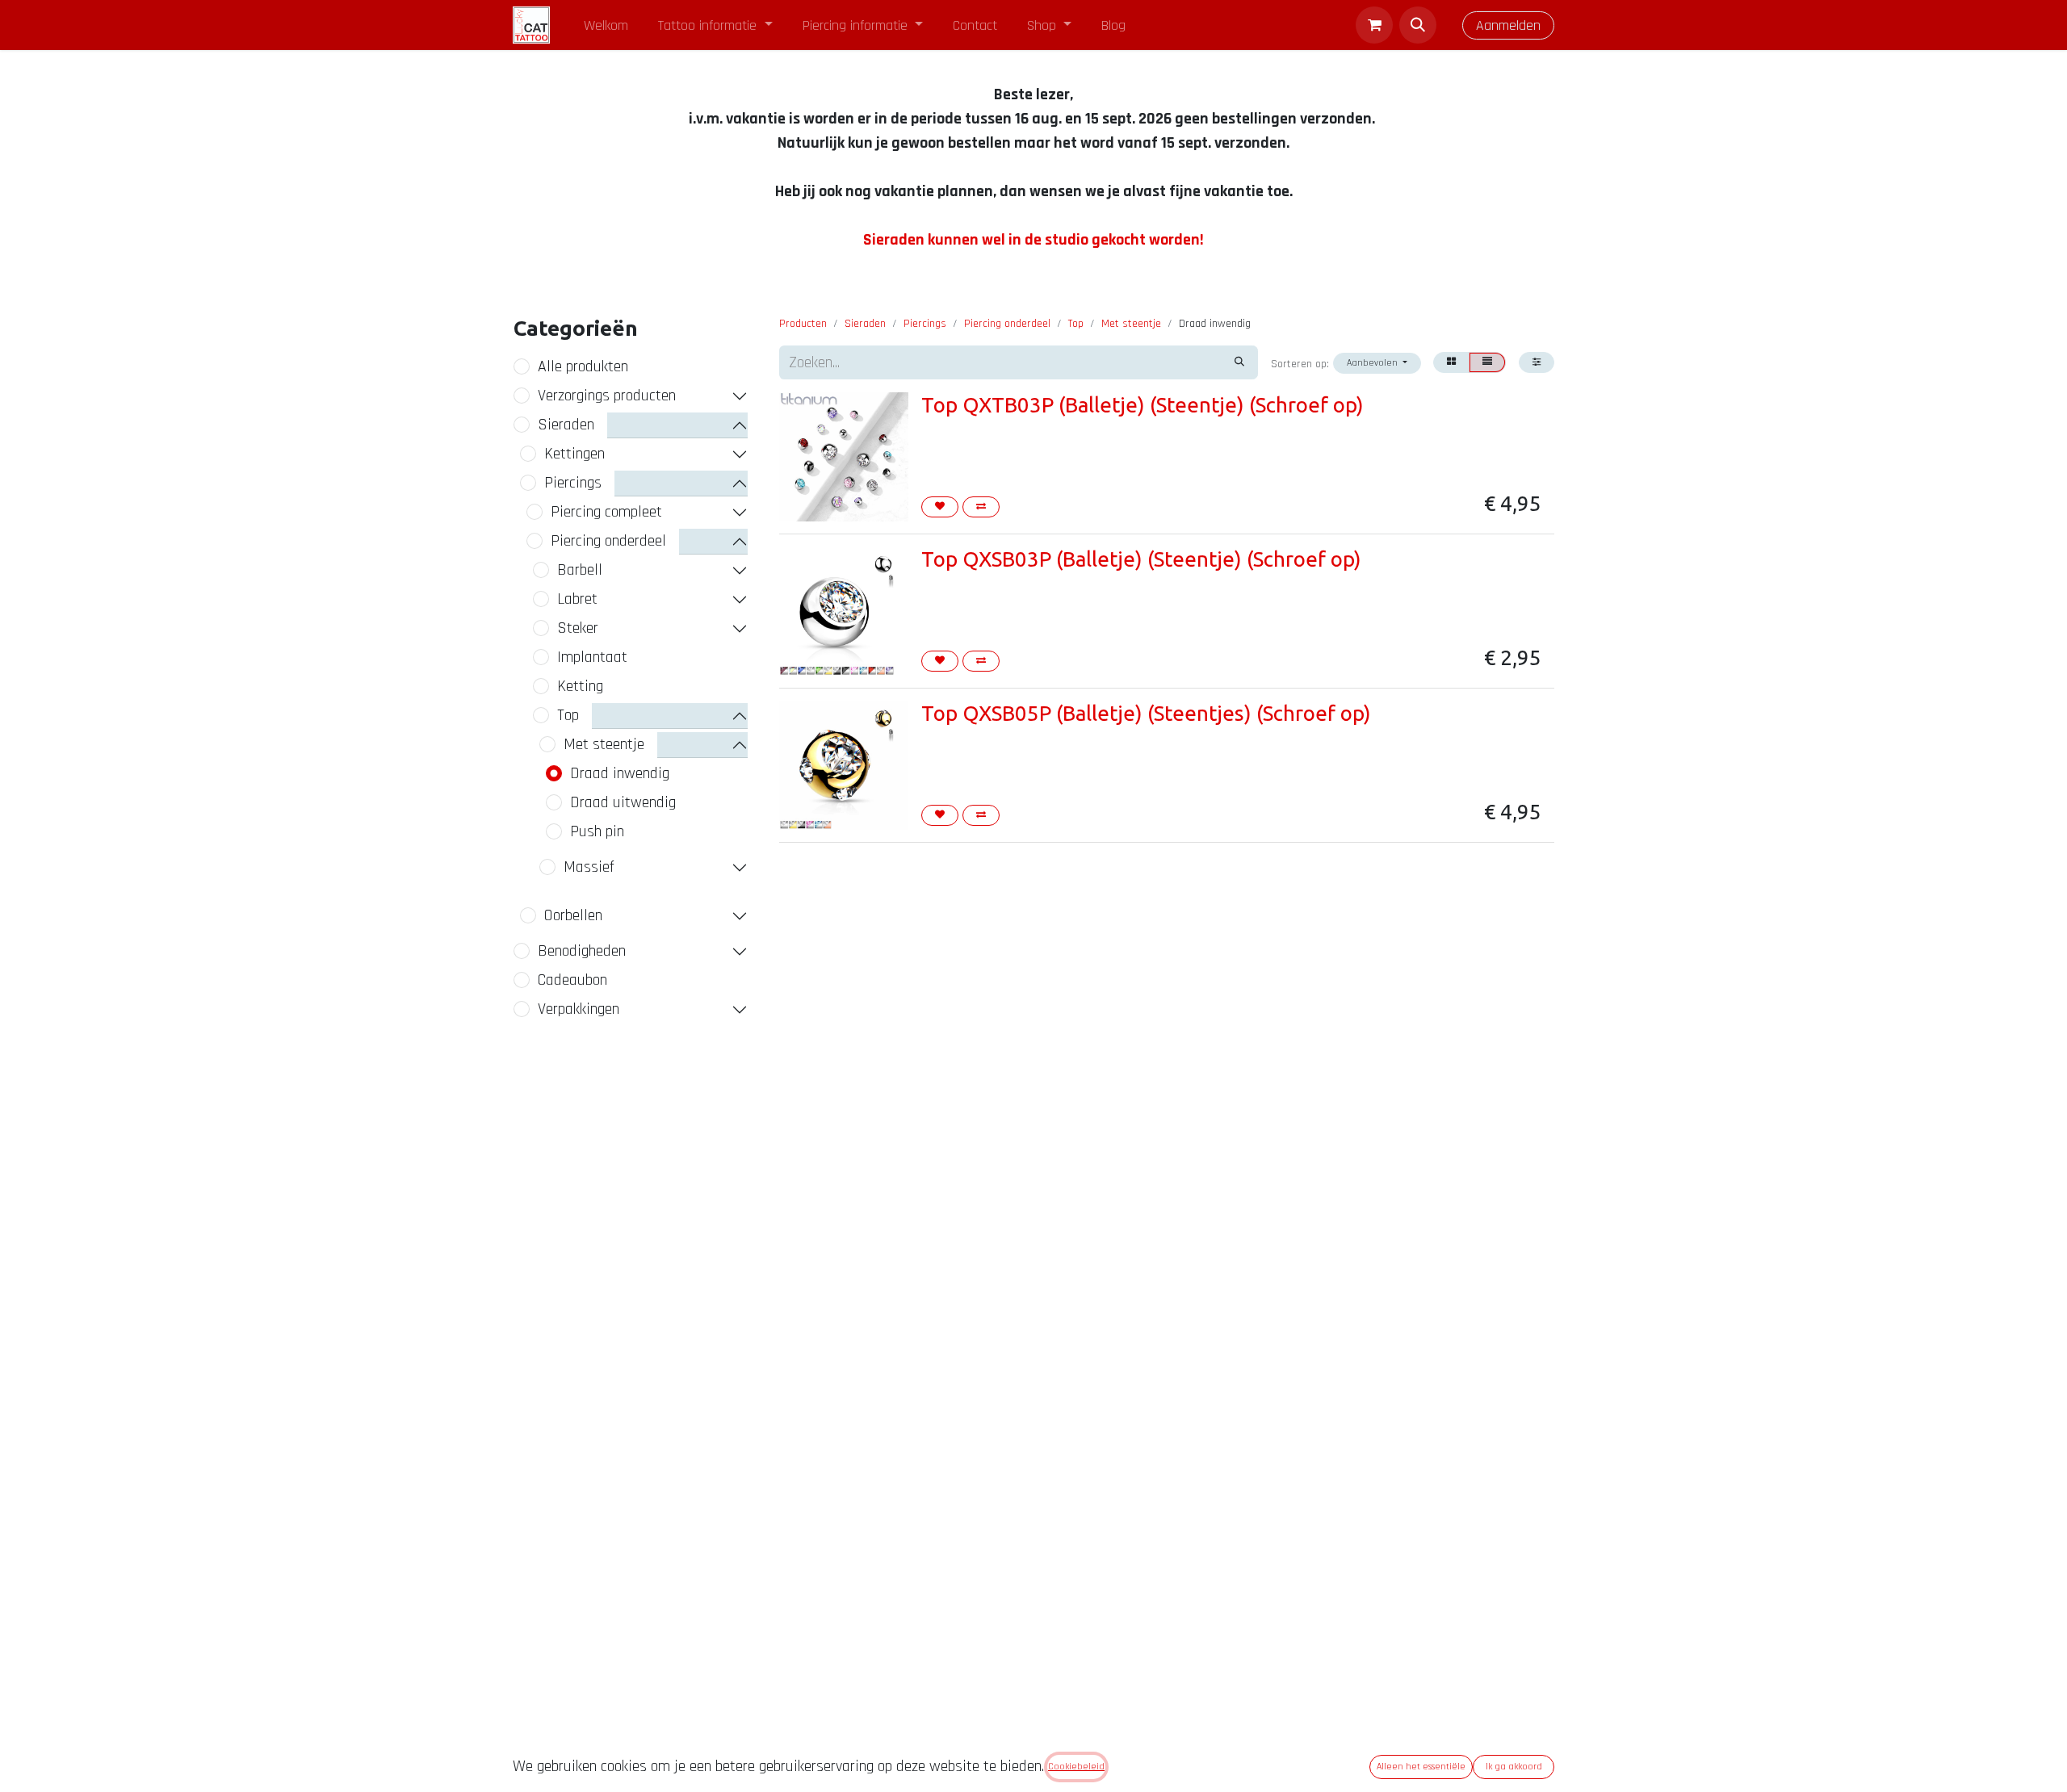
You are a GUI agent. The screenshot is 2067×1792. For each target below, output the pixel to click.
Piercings (573, 483)
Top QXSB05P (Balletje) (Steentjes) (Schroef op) (1146, 713)
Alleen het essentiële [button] (1421, 1767)
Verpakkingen (579, 1009)
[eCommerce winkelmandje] (1374, 25)
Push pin (597, 831)
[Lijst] (1487, 362)
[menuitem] (606, 25)
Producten (803, 324)
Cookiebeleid (1076, 1767)
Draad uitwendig (623, 802)
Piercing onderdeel (608, 541)
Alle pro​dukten (583, 366)
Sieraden (566, 425)
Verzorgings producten (607, 396)
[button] (1418, 25)
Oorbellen (573, 915)
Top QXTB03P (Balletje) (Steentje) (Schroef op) (1143, 405)
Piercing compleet (606, 512)
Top (568, 715)
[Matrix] (1451, 362)
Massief (589, 867)
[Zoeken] (1239, 362)
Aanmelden (1508, 25)
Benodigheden (582, 951)
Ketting (580, 686)
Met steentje (604, 744)
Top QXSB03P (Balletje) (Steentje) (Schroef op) (1141, 559)
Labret (577, 599)
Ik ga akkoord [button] (1514, 1767)
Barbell (580, 570)
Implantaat (592, 657)
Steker (578, 628)
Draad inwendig (620, 773)
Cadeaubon (572, 980)
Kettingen (574, 454)
